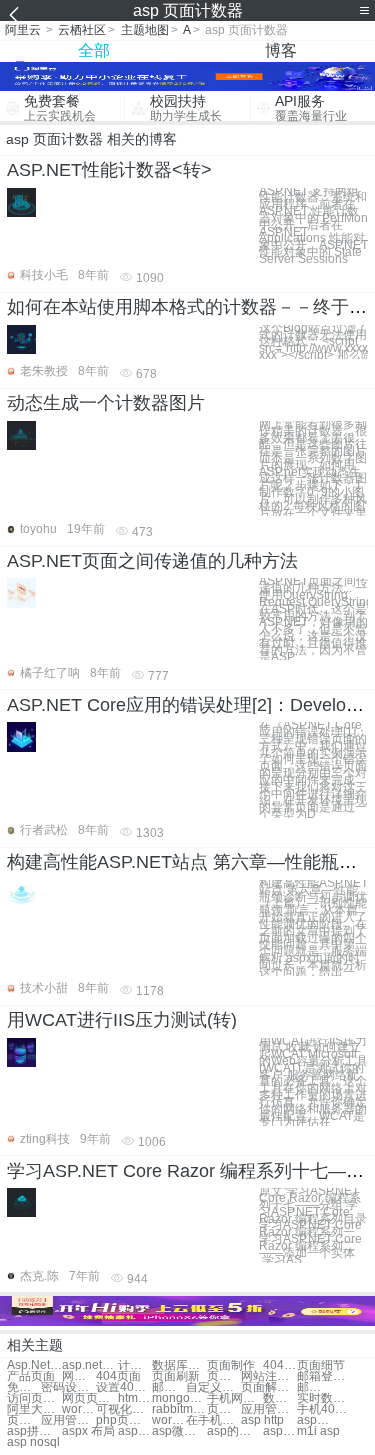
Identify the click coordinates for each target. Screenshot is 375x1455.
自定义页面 (213, 1387)
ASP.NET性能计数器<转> (109, 170)
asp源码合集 (314, 1420)
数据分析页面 (280, 1398)
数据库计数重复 (179, 1365)
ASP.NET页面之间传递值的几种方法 (152, 561)
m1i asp (318, 1431)
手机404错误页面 (324, 1409)
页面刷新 (176, 1376)
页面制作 (231, 1365)
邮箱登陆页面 (324, 1376)
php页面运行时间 (123, 1420)
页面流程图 (224, 1409)
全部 (94, 50)
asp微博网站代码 (179, 1431)
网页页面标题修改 (89, 1398)
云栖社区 (82, 30)
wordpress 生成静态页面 (169, 1420)
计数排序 (135, 1365)
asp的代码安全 (234, 1431)
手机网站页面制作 (234, 1398)
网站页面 (79, 1376)
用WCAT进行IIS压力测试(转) (122, 1020)
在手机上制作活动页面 (213, 1420)
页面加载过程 (224, 1376)
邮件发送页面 (169, 1387)
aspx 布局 (88, 1431)
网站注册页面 (268, 1376)
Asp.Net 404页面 (34, 1365)
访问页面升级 (34, 1398)
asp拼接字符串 (34, 1431)
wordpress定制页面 (79, 1409)
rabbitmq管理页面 (179, 1409)
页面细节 (321, 1365)
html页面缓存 (135, 1398)
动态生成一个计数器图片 (106, 403)
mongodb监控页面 (179, 1398)
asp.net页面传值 (89, 1365)
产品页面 (31, 1376)
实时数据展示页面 (324, 1398)
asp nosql (33, 1442)
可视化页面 (123, 1409)
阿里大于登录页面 (34, 1409)
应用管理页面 (268, 1409)
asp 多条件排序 (280, 1431)
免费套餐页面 (24, 1387)
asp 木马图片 (135, 1431)
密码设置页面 (68, 1387)
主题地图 (145, 30)
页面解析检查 (268, 1387)
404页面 (280, 1365)
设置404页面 (123, 1387)
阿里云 (23, 30)
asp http (262, 1420)
